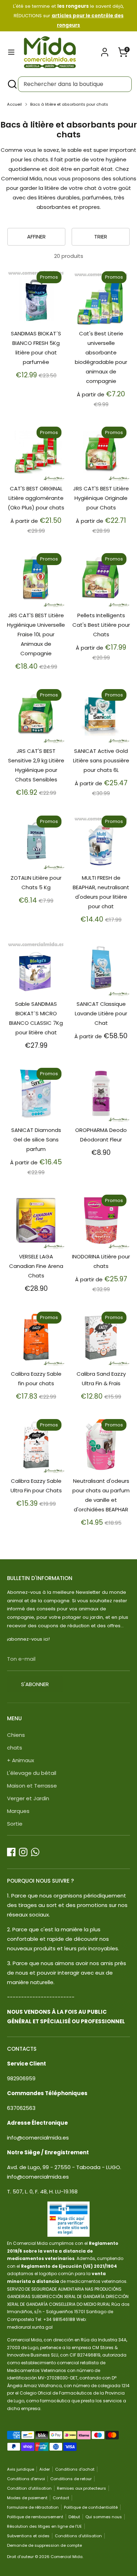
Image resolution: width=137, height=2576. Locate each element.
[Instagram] (23, 1852)
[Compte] (105, 50)
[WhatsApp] (35, 1852)
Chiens (16, 1735)
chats (15, 1748)
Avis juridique (21, 2469)
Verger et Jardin (28, 1798)
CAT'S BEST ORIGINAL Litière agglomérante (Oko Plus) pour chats (36, 498)
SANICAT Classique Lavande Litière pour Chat (101, 1013)
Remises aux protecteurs (81, 2488)
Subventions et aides (28, 2536)
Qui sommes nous (104, 2517)
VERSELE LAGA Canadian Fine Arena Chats (36, 1266)
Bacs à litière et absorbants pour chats (69, 104)
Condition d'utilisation (29, 2488)
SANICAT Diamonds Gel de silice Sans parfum (36, 1140)
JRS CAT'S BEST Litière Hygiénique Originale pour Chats (101, 498)
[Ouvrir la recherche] (12, 84)
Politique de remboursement (35, 2517)
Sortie (15, 1824)
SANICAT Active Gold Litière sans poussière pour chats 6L (101, 760)
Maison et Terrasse (32, 1786)
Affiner (36, 237)
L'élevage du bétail (32, 1773)
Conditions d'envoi (26, 2479)
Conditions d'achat (75, 2469)
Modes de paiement (27, 2498)
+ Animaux (21, 1760)
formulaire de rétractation (33, 2507)
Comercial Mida (67, 2557)
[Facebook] (11, 1852)
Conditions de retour (71, 2479)
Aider (45, 2469)
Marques (18, 1811)
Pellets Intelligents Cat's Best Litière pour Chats (101, 625)
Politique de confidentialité (91, 2507)
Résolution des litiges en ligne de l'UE (44, 2526)
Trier (101, 237)
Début (74, 2517)
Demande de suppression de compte (44, 2545)
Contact (61, 2498)
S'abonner (35, 1684)
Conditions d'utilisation (78, 2536)
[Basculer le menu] (11, 52)
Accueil (14, 104)
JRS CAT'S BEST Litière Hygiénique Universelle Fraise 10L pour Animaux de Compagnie (36, 634)
